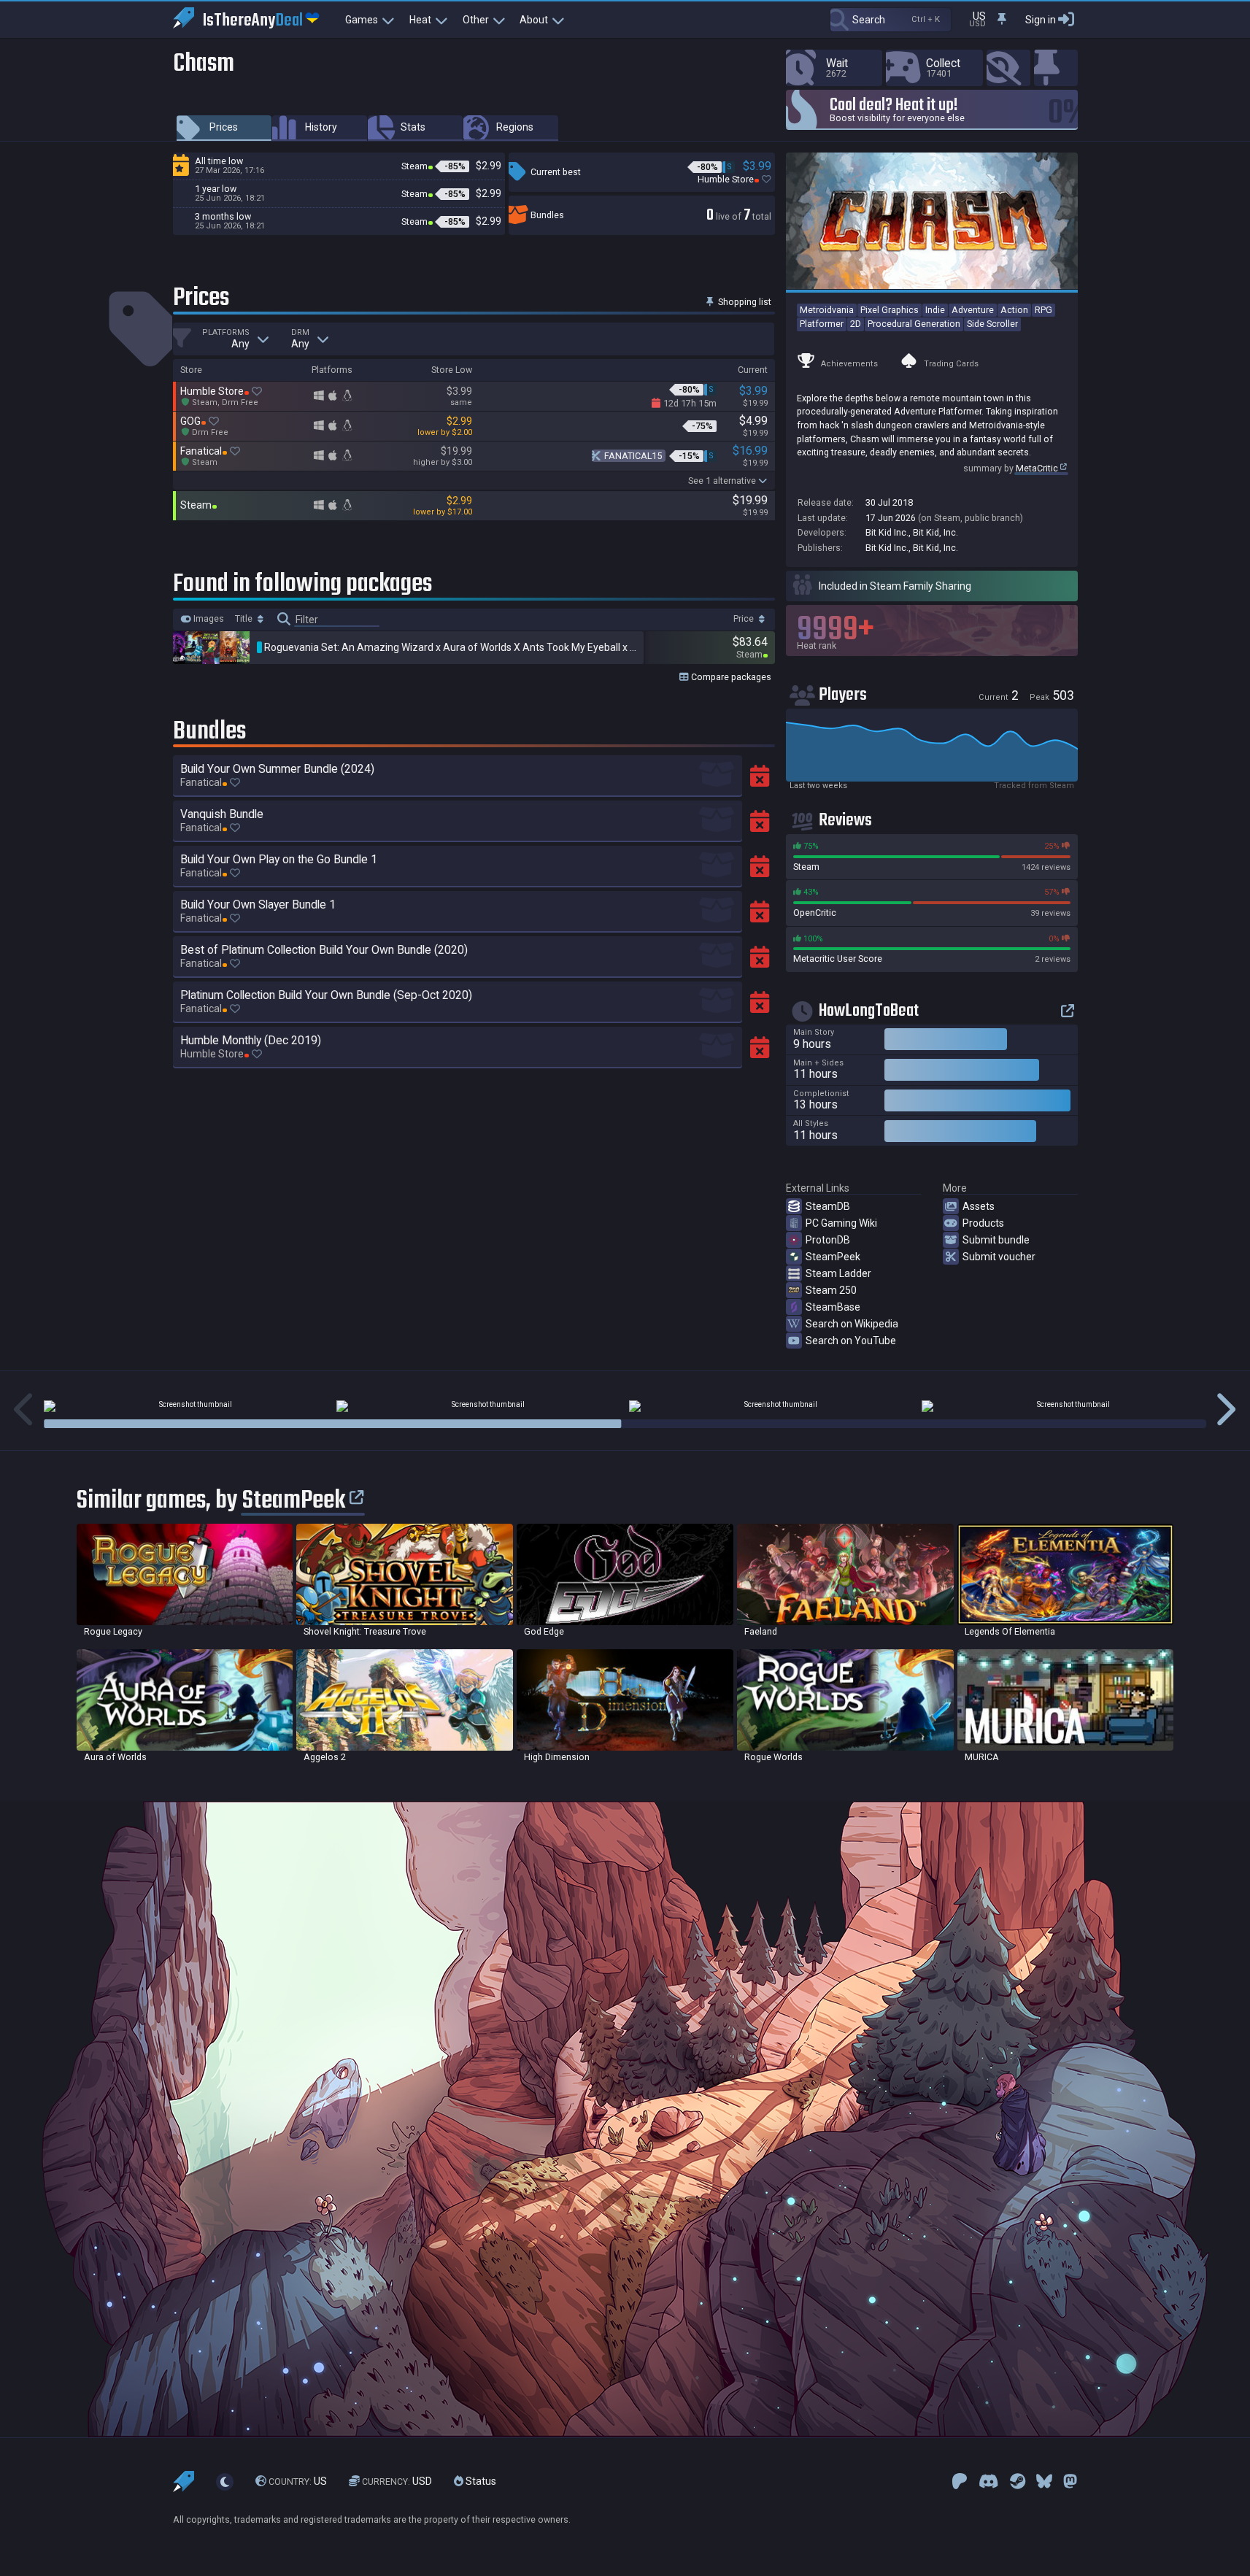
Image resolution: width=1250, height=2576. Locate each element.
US (298, 2481)
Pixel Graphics (890, 310)
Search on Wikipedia (852, 1324)
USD (397, 2481)
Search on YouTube (851, 1341)
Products (983, 1223)
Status (480, 2481)
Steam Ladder (838, 1273)
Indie (935, 310)
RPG (1043, 310)
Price (745, 619)
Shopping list (744, 302)
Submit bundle (996, 1240)
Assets (979, 1206)
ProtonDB (828, 1240)
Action (1014, 310)
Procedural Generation (914, 324)
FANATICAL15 (633, 456)
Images (208, 619)
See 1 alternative (722, 481)
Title (245, 619)
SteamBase (833, 1307)
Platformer (822, 324)
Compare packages (730, 677)
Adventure (973, 310)
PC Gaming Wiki (841, 1223)
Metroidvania (827, 310)
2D (856, 324)
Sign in (1041, 20)
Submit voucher (999, 1257)
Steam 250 (831, 1290)
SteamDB (828, 1206)
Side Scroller (992, 324)
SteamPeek (833, 1257)
